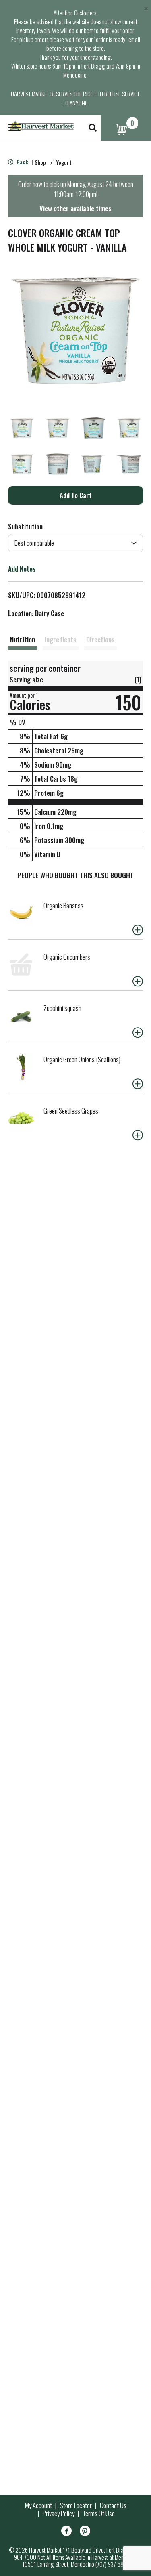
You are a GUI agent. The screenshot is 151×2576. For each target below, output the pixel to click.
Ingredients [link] (61, 639)
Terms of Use (99, 2513)
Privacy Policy (59, 2513)
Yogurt (64, 162)
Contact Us (113, 2505)
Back (22, 162)
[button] (22, 428)
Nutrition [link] (23, 639)
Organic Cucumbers (67, 957)
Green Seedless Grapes (71, 1111)
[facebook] (66, 2532)
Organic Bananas (63, 905)
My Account (38, 2505)
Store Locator (76, 2505)
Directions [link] (100, 639)
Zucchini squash (62, 1008)
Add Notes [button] (22, 568)
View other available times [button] (75, 208)
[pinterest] (85, 2532)
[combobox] (75, 543)
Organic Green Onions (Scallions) (82, 1059)
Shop (40, 162)
